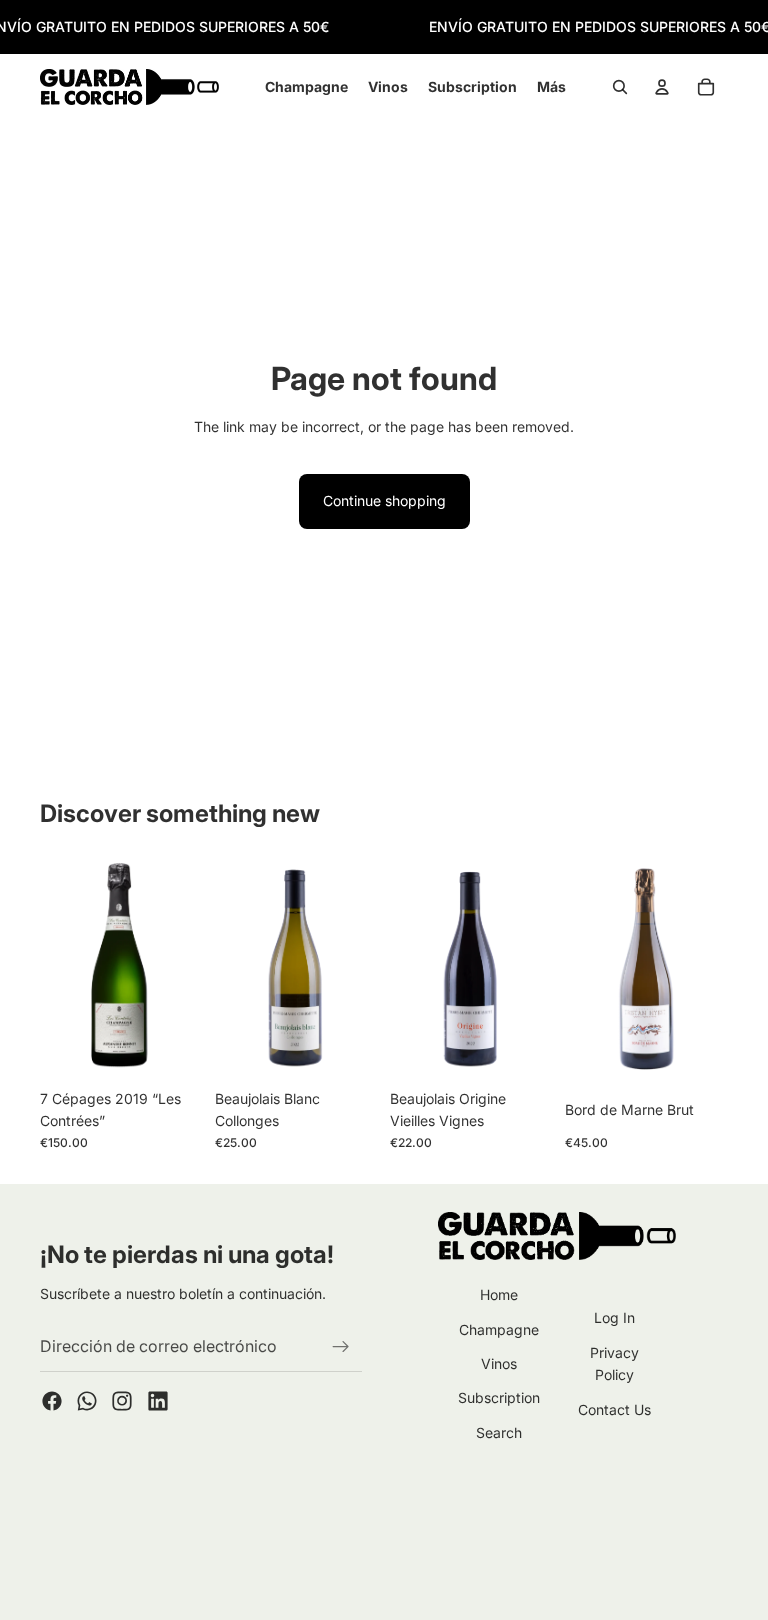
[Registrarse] (341, 1347)
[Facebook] (52, 1401)
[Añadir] (172, 1049)
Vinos (499, 1363)
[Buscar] (620, 88)
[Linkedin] (158, 1401)
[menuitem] (551, 87)
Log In (614, 1317)
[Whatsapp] (87, 1401)
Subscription (499, 1397)
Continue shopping (384, 500)
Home (499, 1294)
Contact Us (614, 1409)
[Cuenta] (662, 88)
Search (499, 1432)
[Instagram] (122, 1401)
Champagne (499, 1329)
